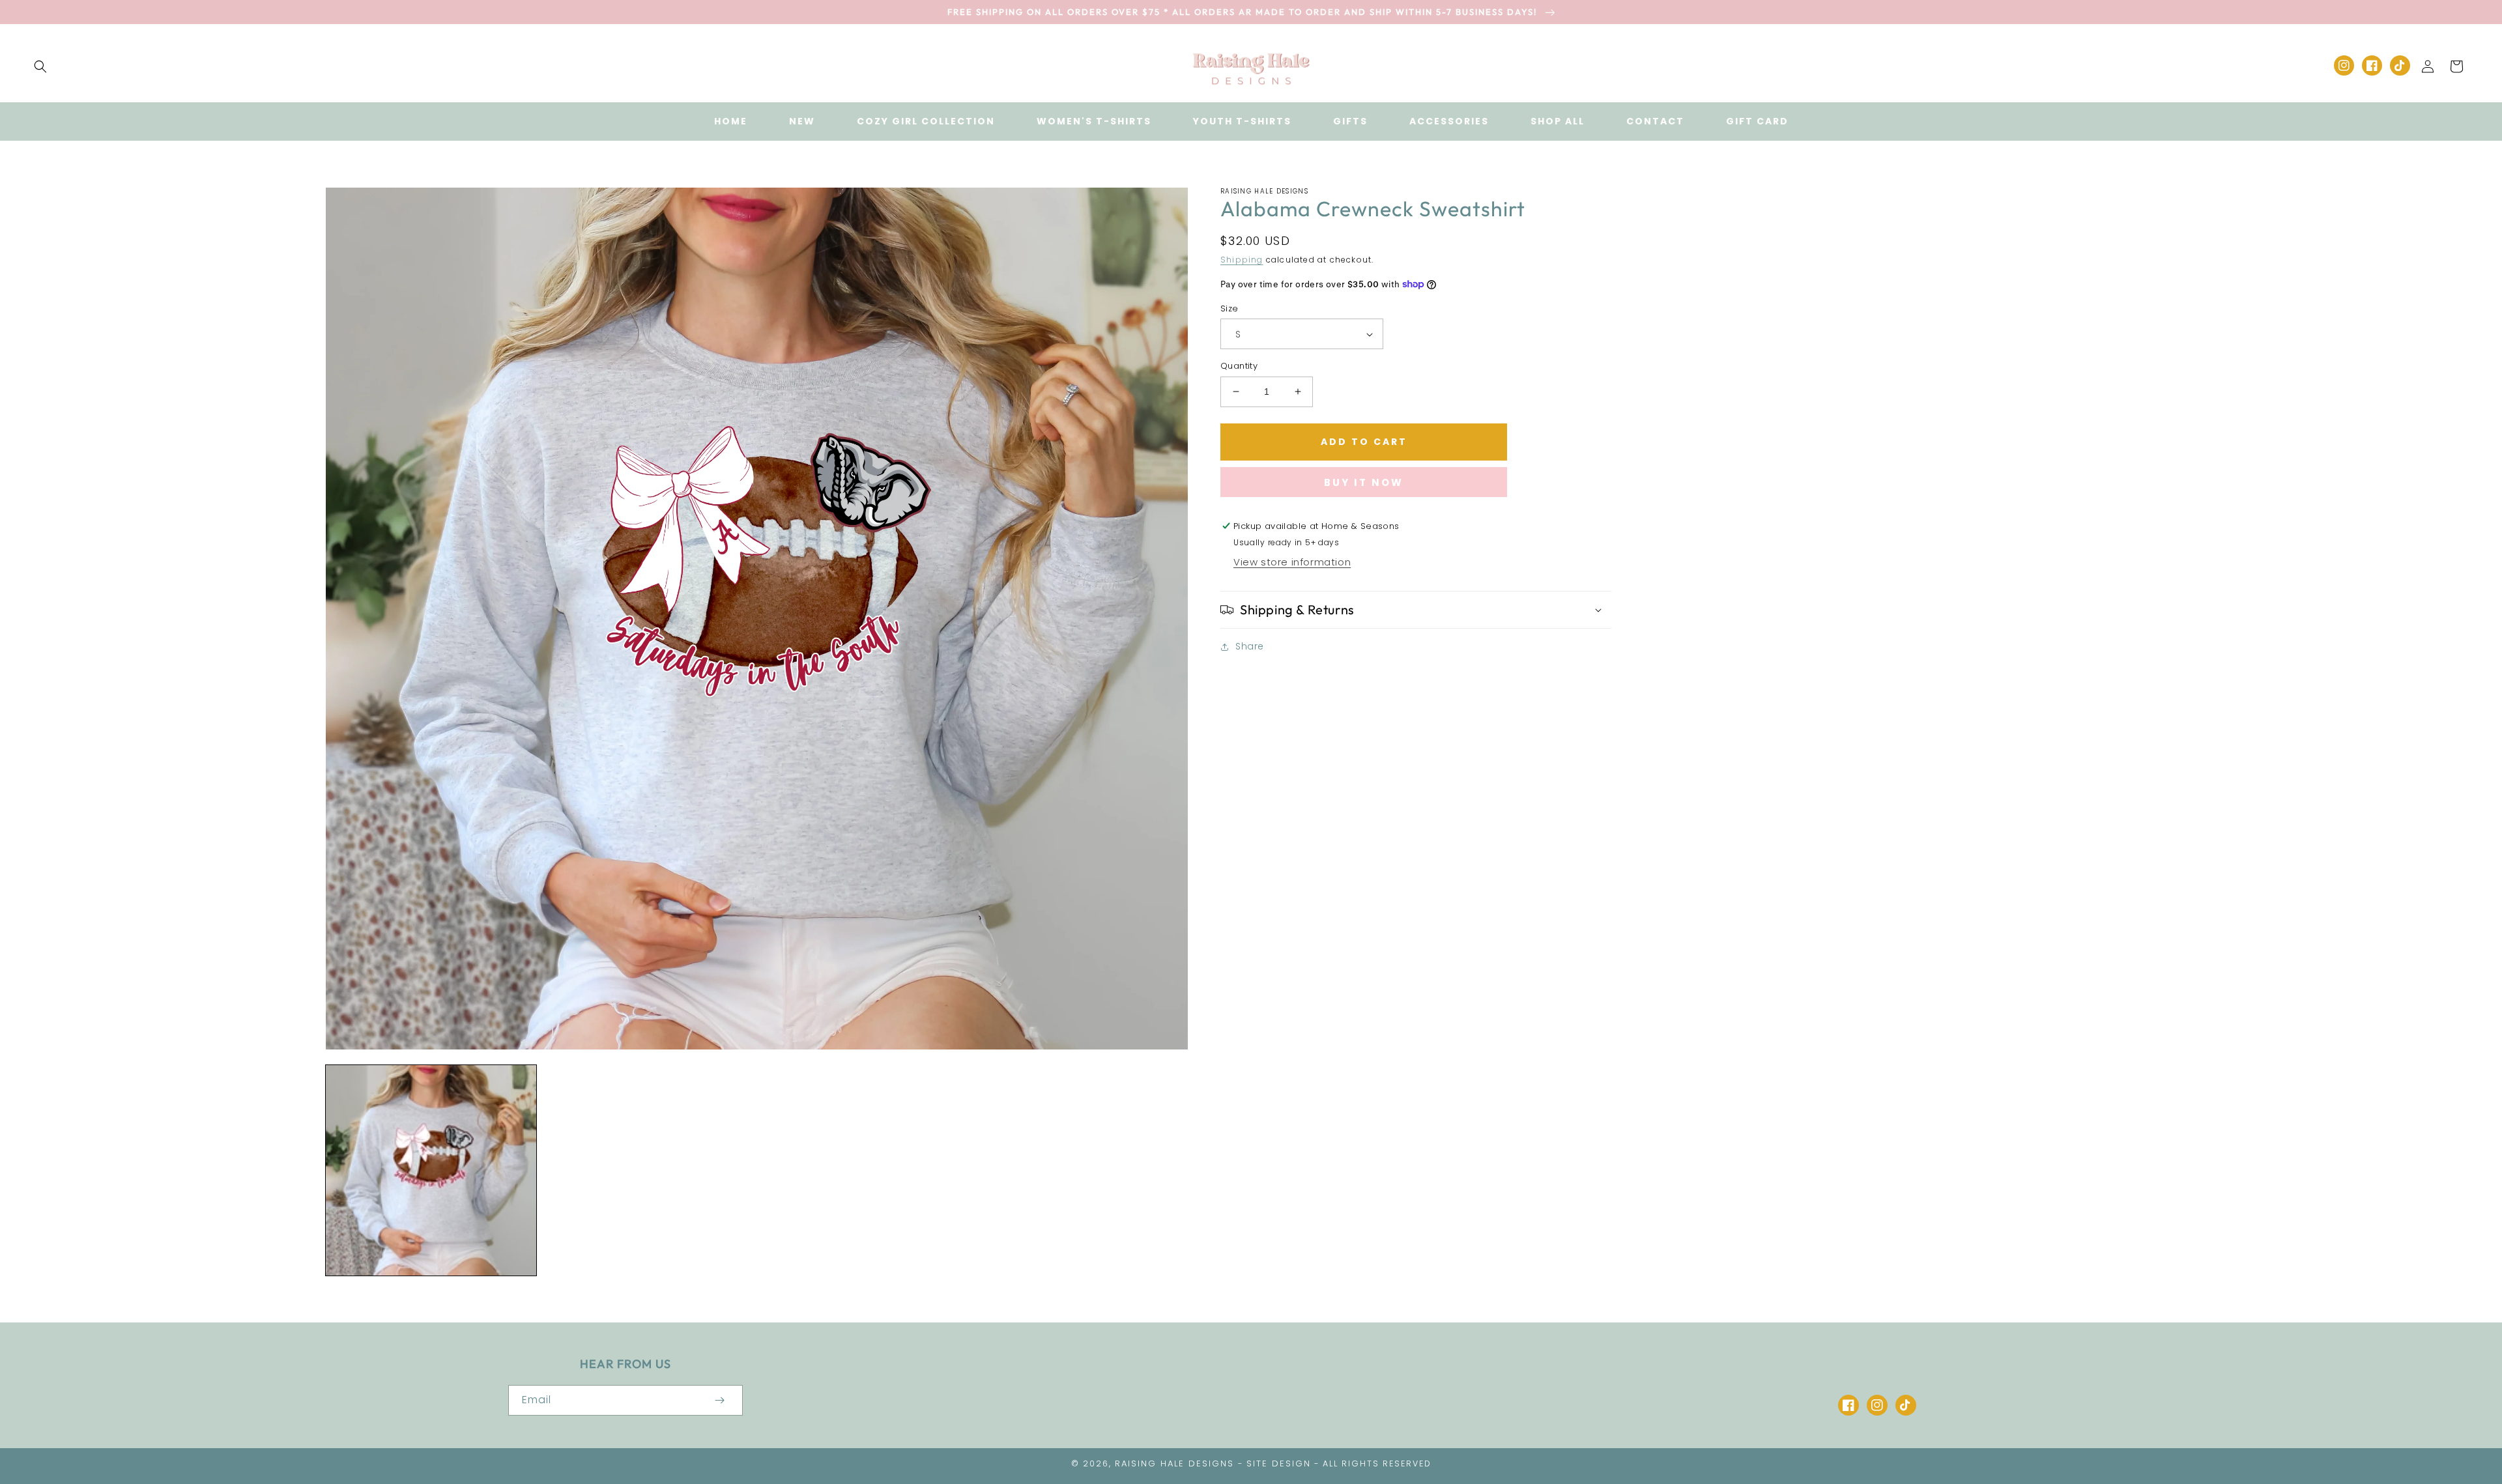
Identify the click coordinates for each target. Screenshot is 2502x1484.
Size (1229, 308)
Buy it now (1364, 482)
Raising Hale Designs (1174, 1463)
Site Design (1279, 1463)
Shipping (1242, 260)
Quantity (1239, 366)
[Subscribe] (719, 1400)
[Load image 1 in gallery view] (431, 1170)
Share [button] (1250, 646)
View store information (1292, 562)
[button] (40, 66)
